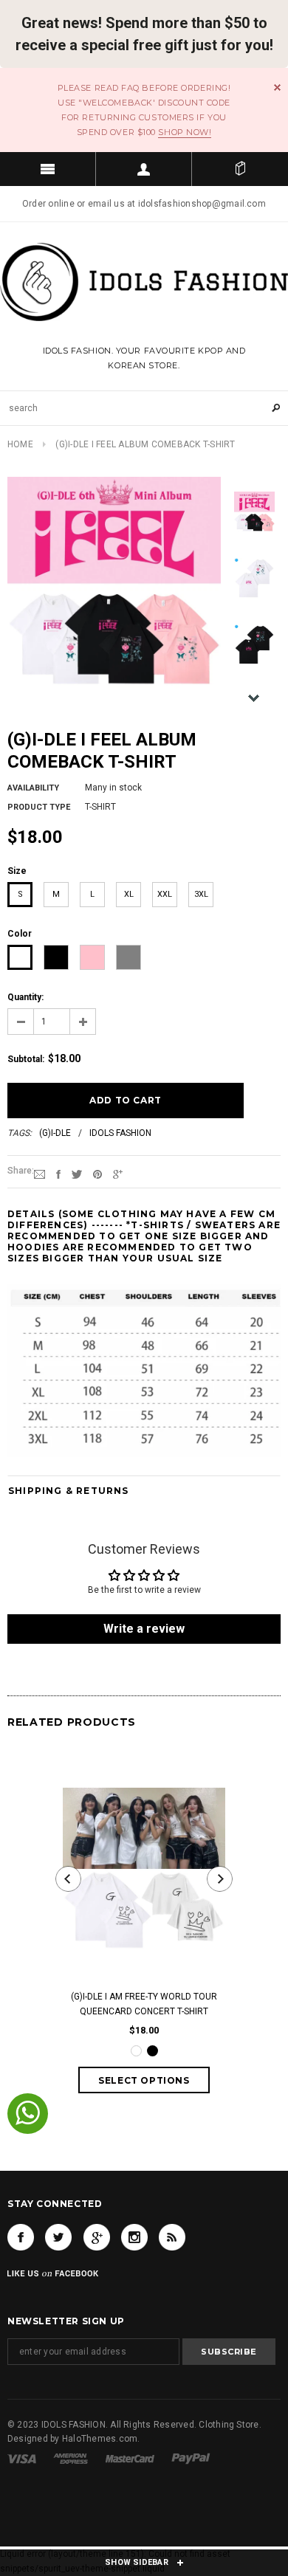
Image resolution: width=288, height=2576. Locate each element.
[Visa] (22, 2458)
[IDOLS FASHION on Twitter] (58, 2237)
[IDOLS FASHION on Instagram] (134, 2237)
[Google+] (118, 1174)
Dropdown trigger (144, 169)
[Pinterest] (97, 1174)
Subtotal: (26, 1059)
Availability (33, 788)
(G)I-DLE (55, 1133)
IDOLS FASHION (120, 1133)
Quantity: (25, 997)
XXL (165, 894)
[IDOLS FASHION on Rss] (172, 2237)
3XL (201, 894)
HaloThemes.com (100, 2439)
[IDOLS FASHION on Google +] (97, 2237)
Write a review (144, 1629)
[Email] (40, 1174)
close (277, 87)
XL (129, 894)
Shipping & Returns (69, 1491)
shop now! (185, 132)
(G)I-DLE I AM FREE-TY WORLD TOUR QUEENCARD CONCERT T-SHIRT (144, 2004)
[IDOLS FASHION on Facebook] (21, 2237)
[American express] (71, 2458)
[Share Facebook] (58, 1174)
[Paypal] (191, 2458)
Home (20, 444)
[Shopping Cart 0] (240, 169)
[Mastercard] (130, 2458)
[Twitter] (77, 1174)
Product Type (39, 807)
